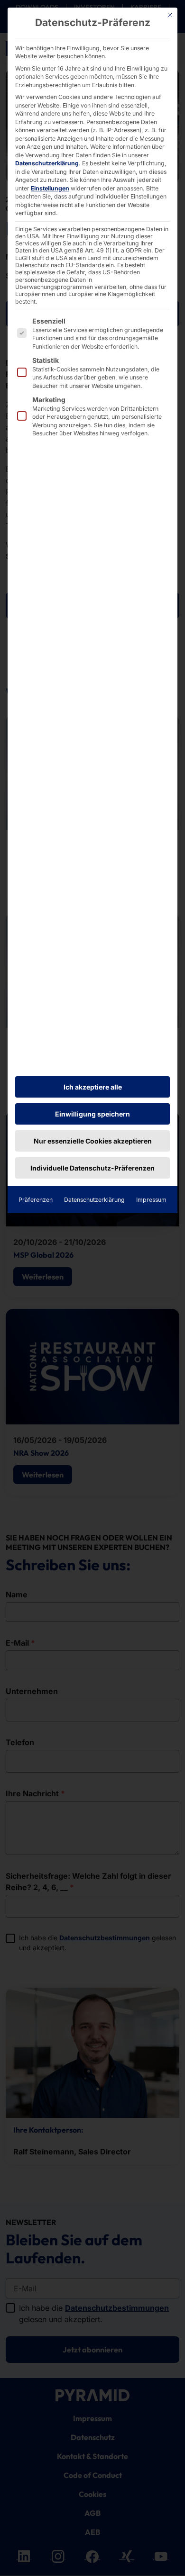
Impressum (151, 1200)
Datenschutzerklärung (47, 163)
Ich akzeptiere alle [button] (93, 1087)
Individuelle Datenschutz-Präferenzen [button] (92, 1168)
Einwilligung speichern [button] (92, 1114)
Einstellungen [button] (50, 188)
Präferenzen (36, 1200)
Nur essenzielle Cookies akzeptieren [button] (93, 1141)
